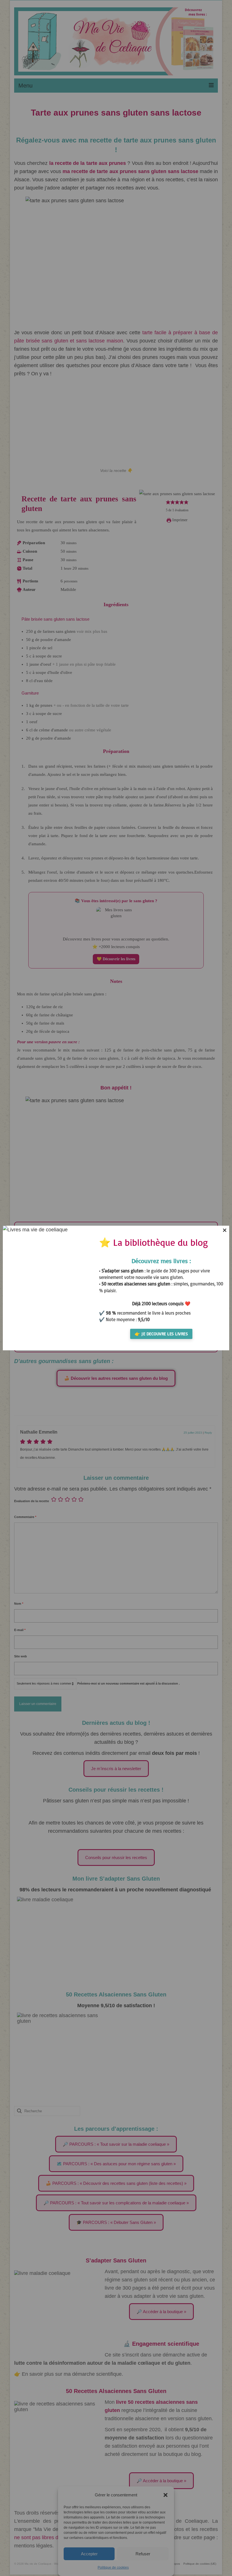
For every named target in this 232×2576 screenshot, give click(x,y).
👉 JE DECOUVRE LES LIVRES (161, 1334)
